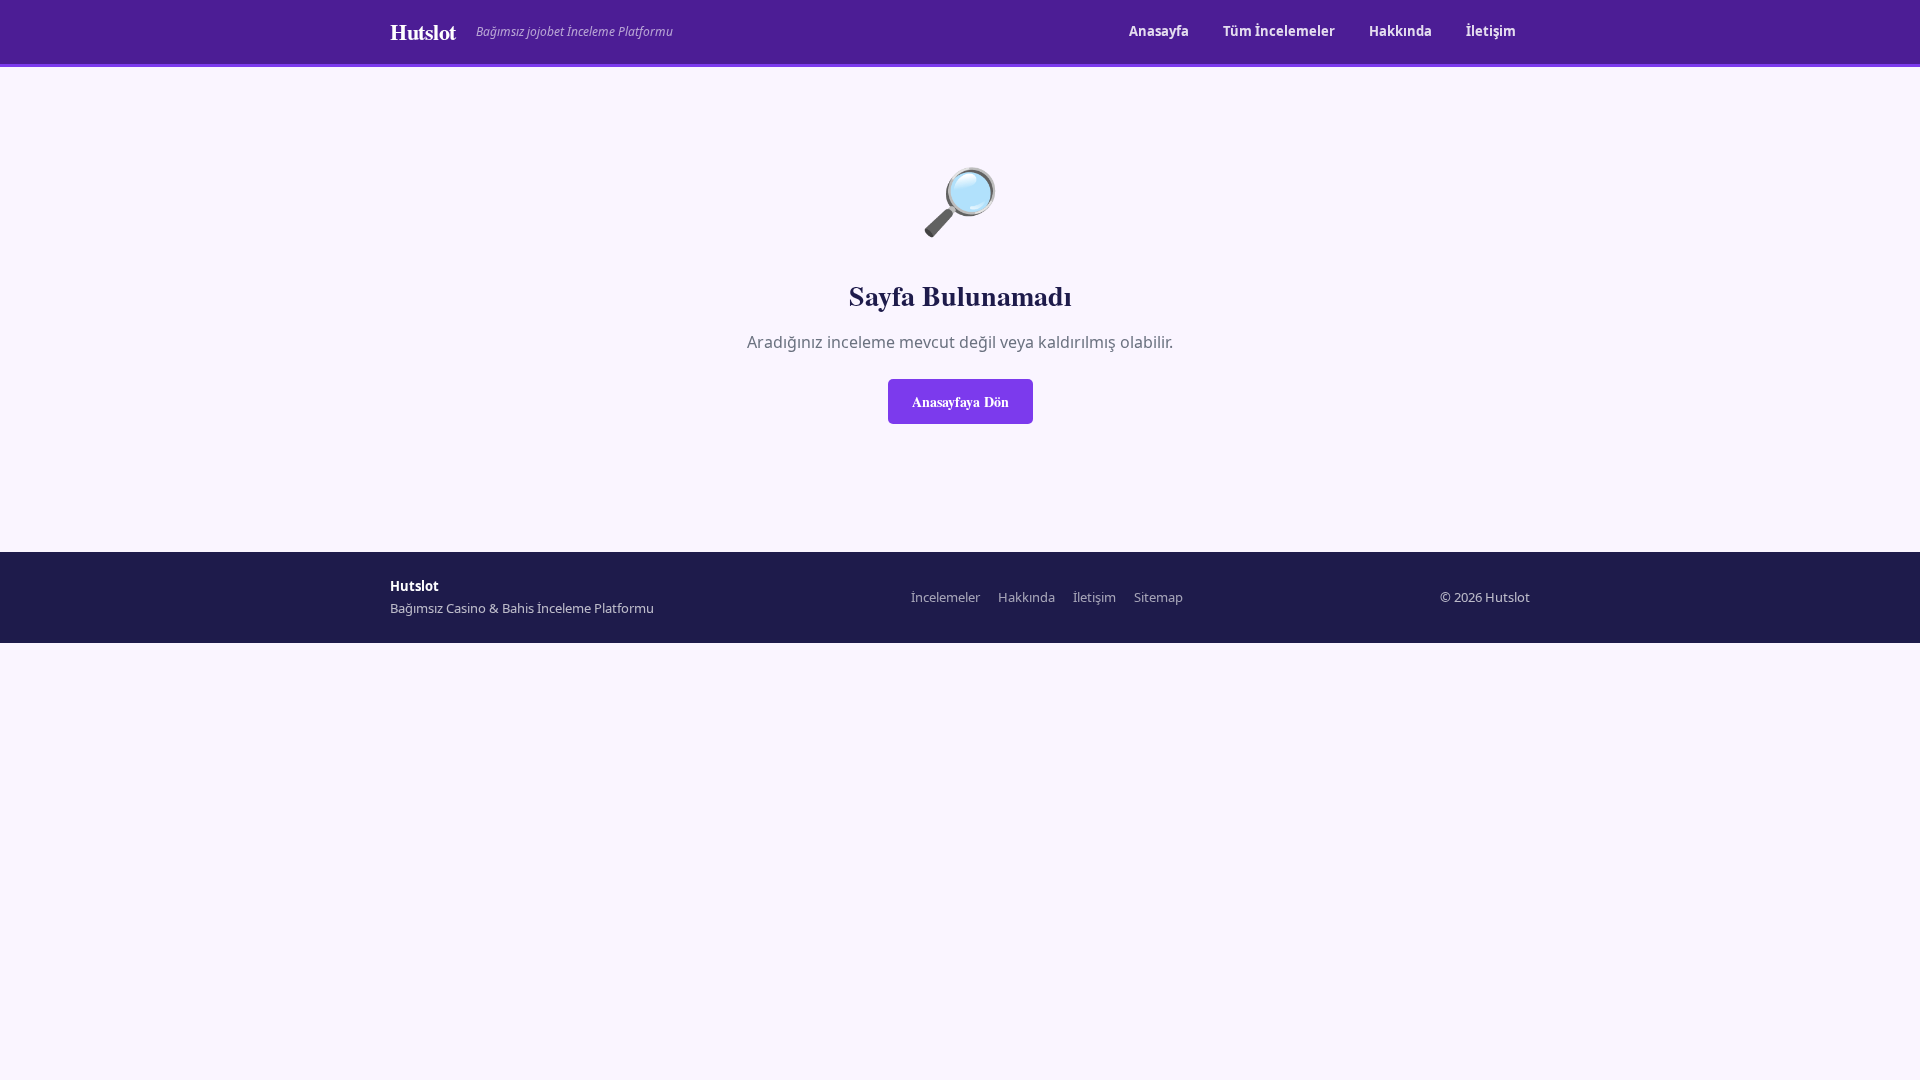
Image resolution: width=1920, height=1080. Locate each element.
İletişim (1491, 31)
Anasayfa (1159, 31)
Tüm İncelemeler (1279, 31)
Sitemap (1158, 597)
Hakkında (1400, 31)
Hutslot (423, 31)
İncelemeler (945, 597)
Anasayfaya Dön (960, 401)
